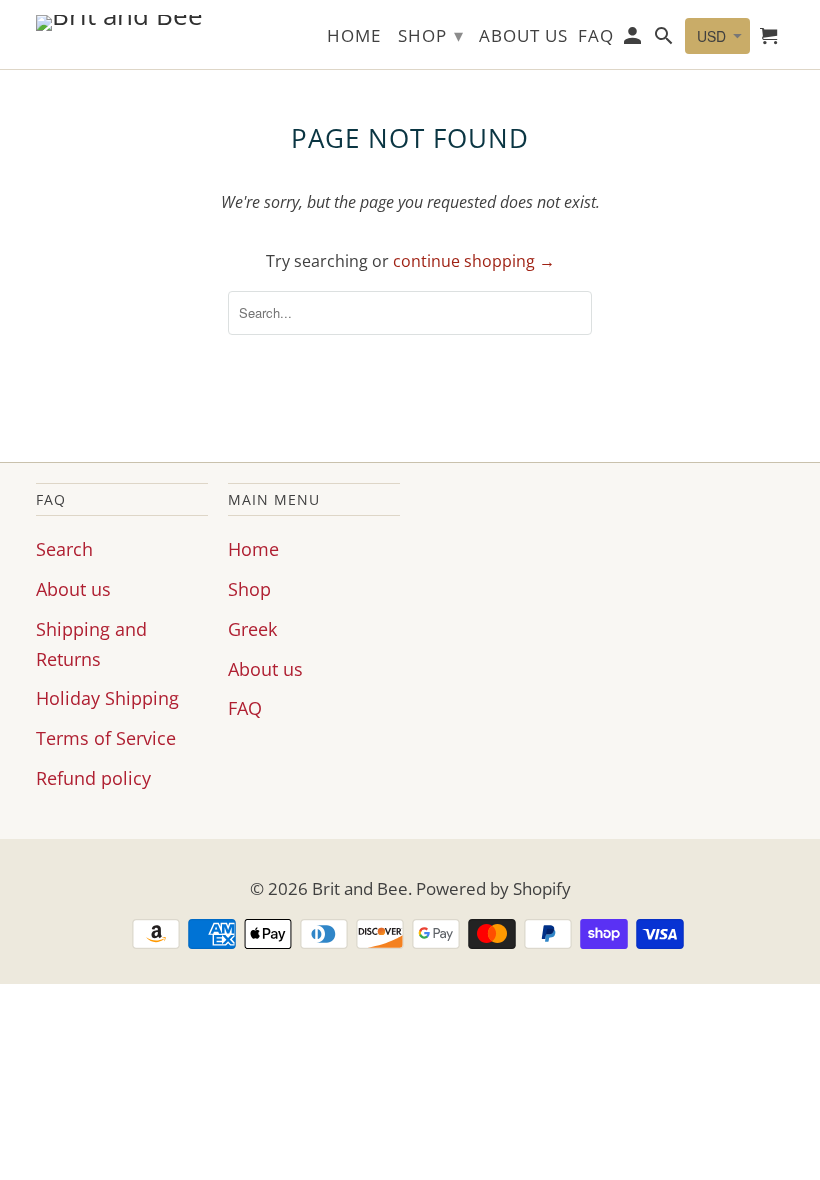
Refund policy (93, 778)
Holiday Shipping (107, 698)
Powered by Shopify (493, 888)
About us (73, 589)
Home (253, 549)
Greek (252, 629)
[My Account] (634, 39)
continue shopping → (474, 261)
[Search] (665, 39)
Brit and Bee (360, 888)
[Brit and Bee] (122, 23)
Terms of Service (106, 738)
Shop (249, 589)
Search (64, 549)
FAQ (245, 708)
